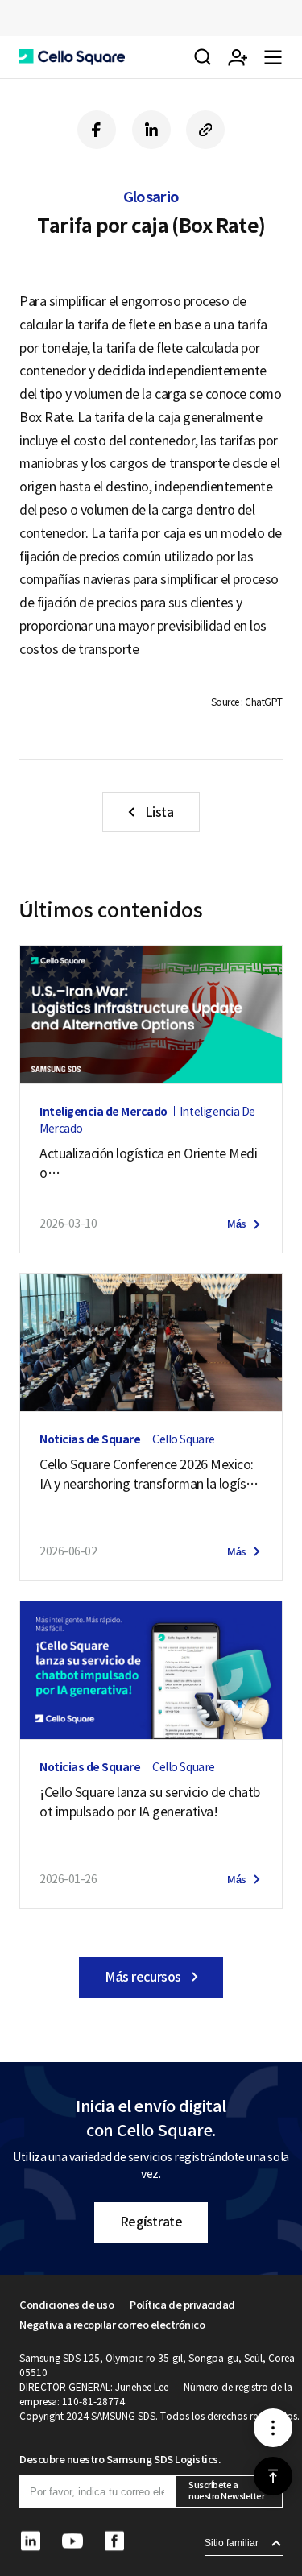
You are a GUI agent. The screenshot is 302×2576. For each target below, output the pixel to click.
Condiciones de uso (66, 2305)
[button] (72, 57)
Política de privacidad (182, 2305)
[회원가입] (238, 57)
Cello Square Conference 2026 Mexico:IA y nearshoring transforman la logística (150, 1475)
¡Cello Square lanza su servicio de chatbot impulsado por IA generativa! (150, 1802)
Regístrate (151, 2222)
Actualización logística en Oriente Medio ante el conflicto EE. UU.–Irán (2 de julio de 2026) (148, 1164)
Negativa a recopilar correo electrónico (112, 2325)
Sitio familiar (232, 2543)
